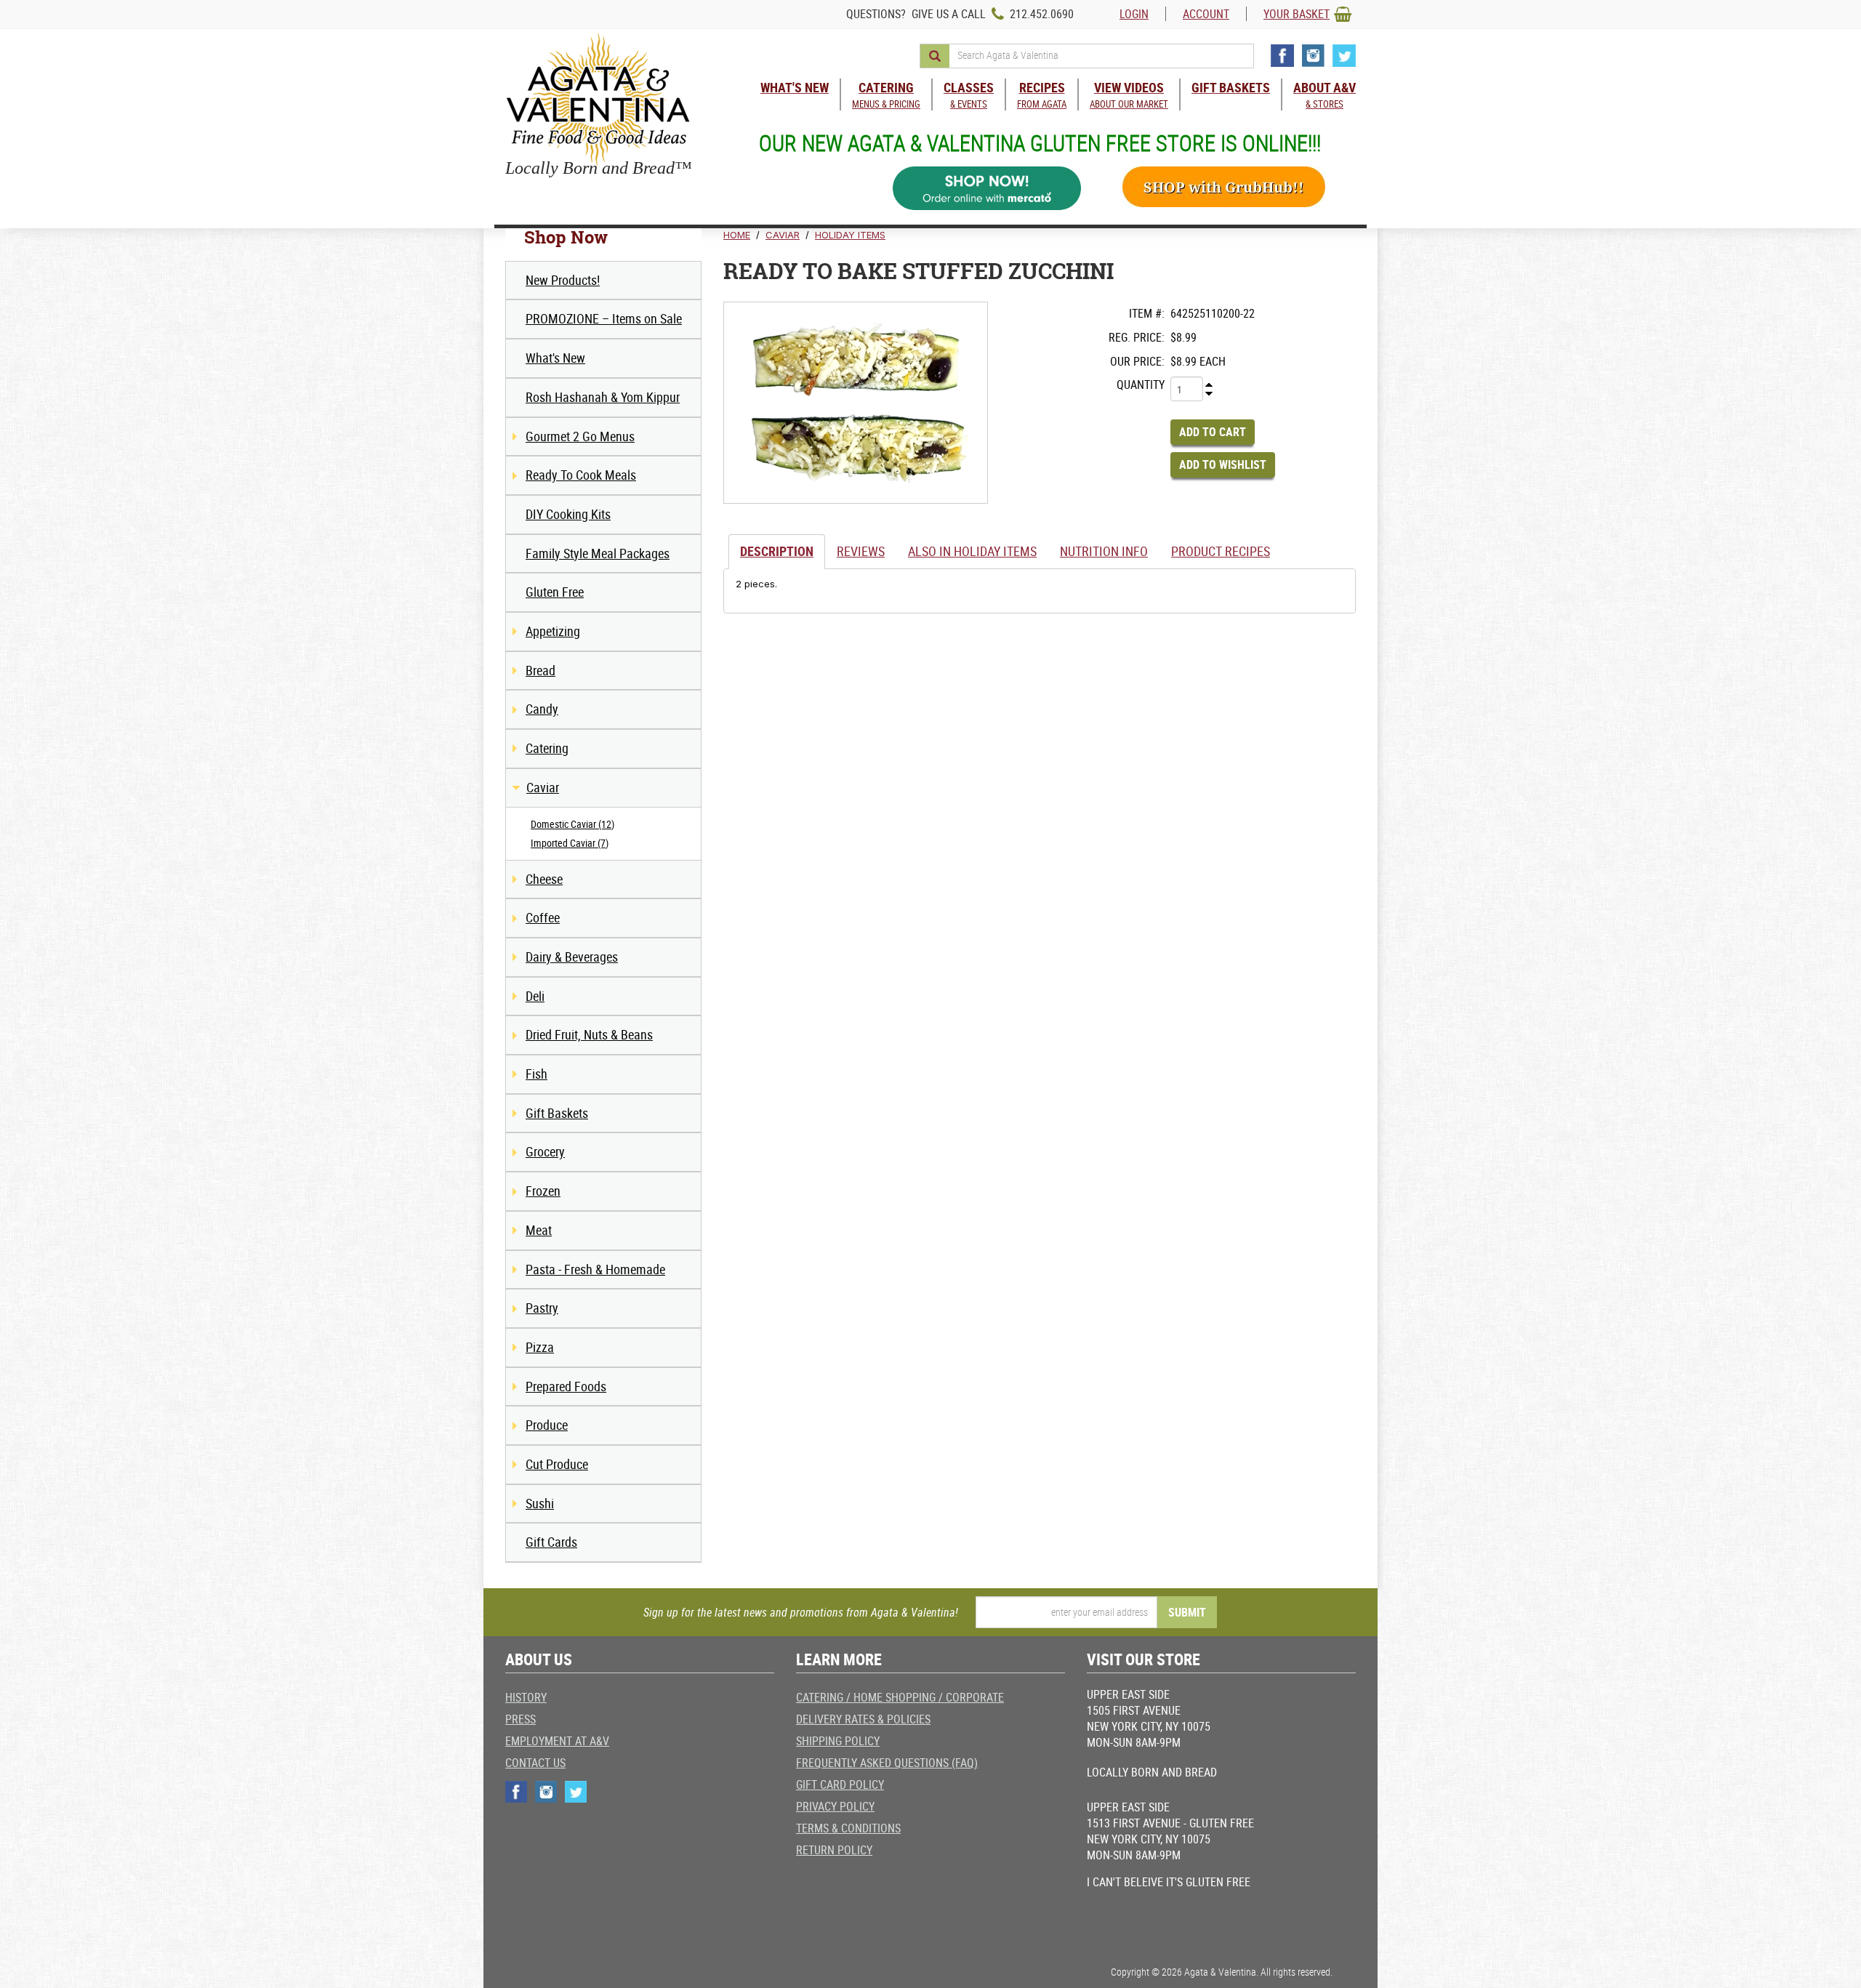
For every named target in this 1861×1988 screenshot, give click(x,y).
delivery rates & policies (863, 1719)
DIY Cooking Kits (568, 514)
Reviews (861, 551)
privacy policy (835, 1806)
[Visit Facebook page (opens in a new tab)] (1282, 56)
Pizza (540, 1347)
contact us (535, 1763)
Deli (535, 996)
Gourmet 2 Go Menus (580, 436)
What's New (555, 358)
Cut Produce (557, 1464)
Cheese (544, 879)
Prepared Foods (566, 1386)
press (520, 1719)
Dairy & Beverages (572, 957)
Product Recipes (1221, 551)
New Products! (563, 280)
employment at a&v (557, 1741)
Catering (547, 748)
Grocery (545, 1151)
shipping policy (838, 1741)
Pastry (542, 1308)
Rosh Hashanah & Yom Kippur (603, 397)
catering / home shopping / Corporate (900, 1697)
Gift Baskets (557, 1113)
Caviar (543, 787)
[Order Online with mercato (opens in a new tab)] (987, 189)
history (526, 1697)
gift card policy (840, 1784)
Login (1134, 14)
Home (737, 235)
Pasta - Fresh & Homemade (595, 1269)
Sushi (540, 1503)
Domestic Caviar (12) (572, 824)
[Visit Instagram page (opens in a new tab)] (1313, 56)
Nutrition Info (1104, 551)
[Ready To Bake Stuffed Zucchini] (856, 403)
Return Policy (834, 1850)
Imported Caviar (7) (570, 843)
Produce (547, 1425)
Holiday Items (850, 235)
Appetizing (553, 631)
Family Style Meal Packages (598, 553)
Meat (539, 1230)
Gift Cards (551, 1542)
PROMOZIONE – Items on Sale (604, 318)
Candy (542, 709)
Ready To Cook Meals (581, 475)
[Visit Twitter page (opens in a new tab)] (1344, 56)
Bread (540, 670)
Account (1206, 14)
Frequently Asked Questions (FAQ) (887, 1763)
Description (777, 551)
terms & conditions (848, 1828)
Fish (536, 1074)
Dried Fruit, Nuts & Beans (589, 1034)
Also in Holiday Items (972, 551)
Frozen (543, 1191)
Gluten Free (555, 592)
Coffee (543, 917)
